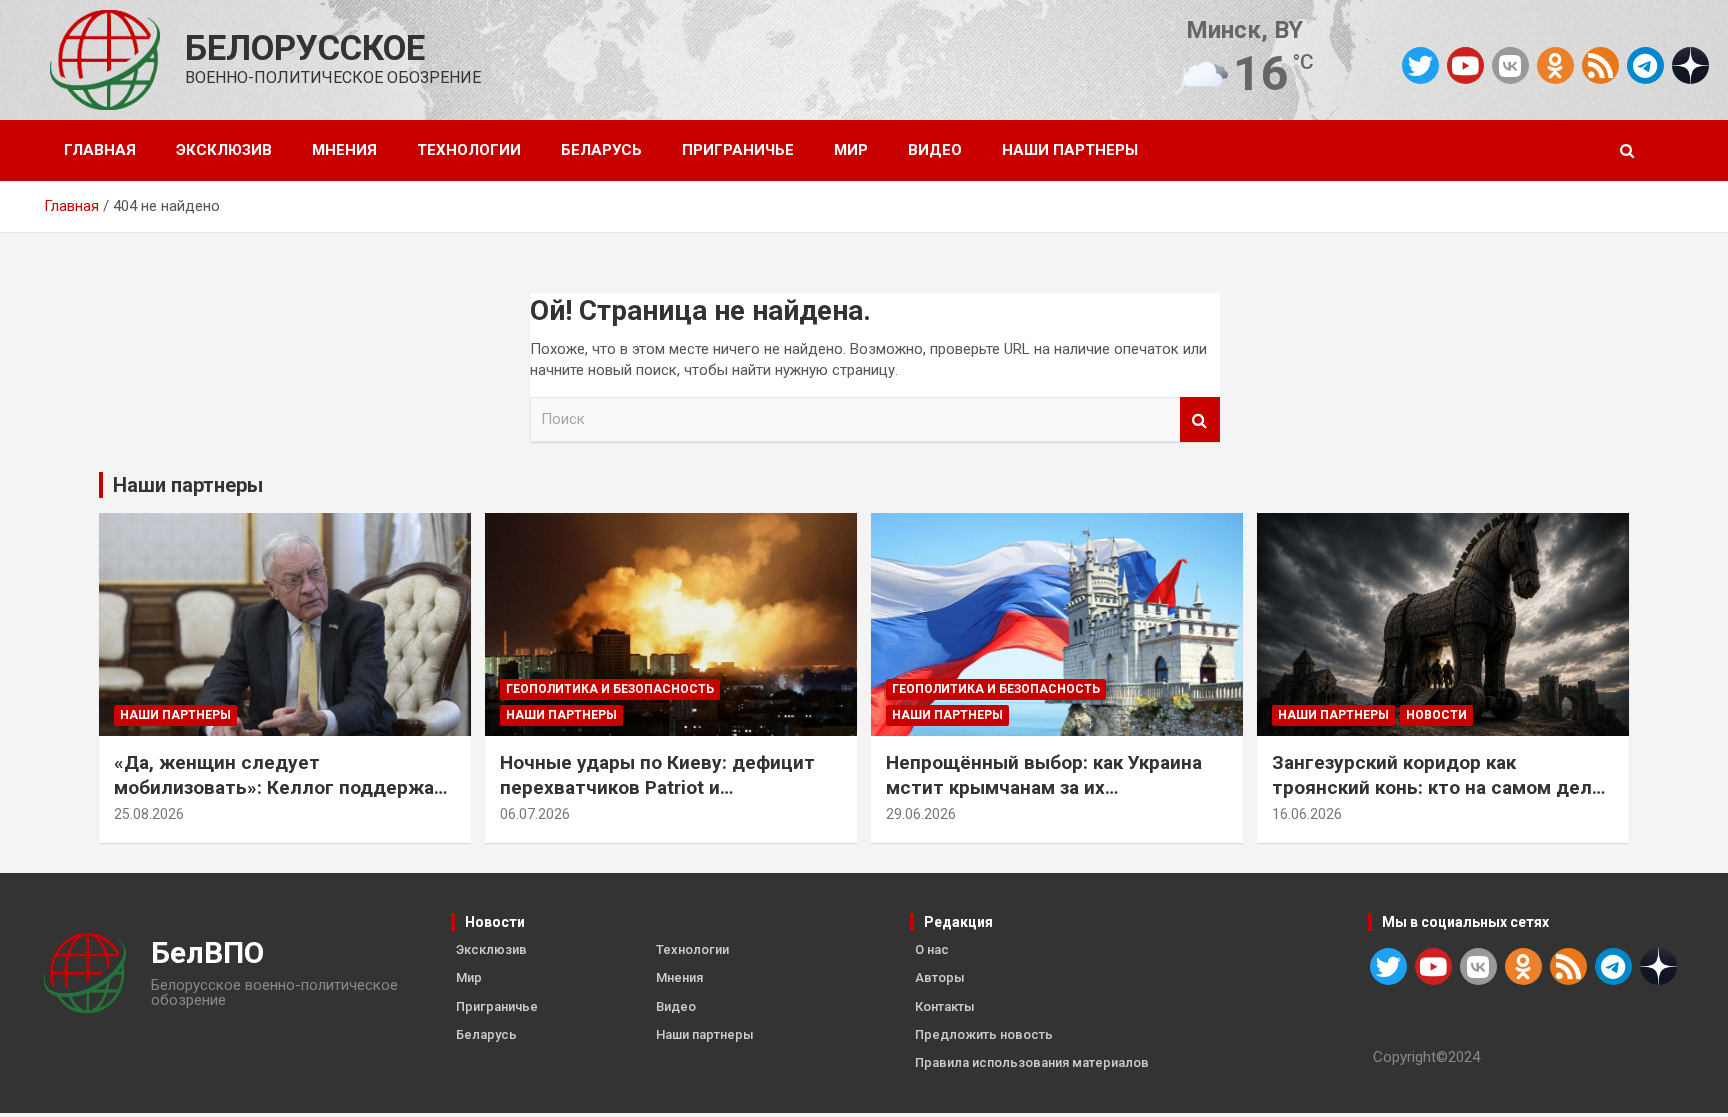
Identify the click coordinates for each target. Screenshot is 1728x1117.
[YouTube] (1465, 65)
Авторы (940, 977)
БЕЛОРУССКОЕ (305, 48)
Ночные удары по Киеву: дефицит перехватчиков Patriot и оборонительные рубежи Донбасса (664, 787)
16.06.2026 (1307, 814)
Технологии (469, 150)
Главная (100, 150)
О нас (932, 949)
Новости (1436, 715)
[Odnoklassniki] (1555, 65)
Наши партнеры (1070, 150)
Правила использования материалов (1032, 1062)
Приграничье (738, 150)
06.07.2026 (535, 814)
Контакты (945, 1006)
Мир (851, 150)
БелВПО (207, 952)
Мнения (344, 150)
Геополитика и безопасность (610, 689)
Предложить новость (984, 1034)
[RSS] (1600, 64)
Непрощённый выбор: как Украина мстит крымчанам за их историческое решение (1044, 787)
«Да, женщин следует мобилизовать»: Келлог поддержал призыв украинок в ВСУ (280, 787)
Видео (935, 150)
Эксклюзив (224, 150)
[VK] (1510, 65)
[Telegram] (1645, 65)
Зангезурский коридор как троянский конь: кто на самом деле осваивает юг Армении (1437, 787)
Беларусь (601, 150)
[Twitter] (1420, 65)
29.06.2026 (921, 814)
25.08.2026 (149, 814)
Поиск (1200, 419)
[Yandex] (1690, 64)
